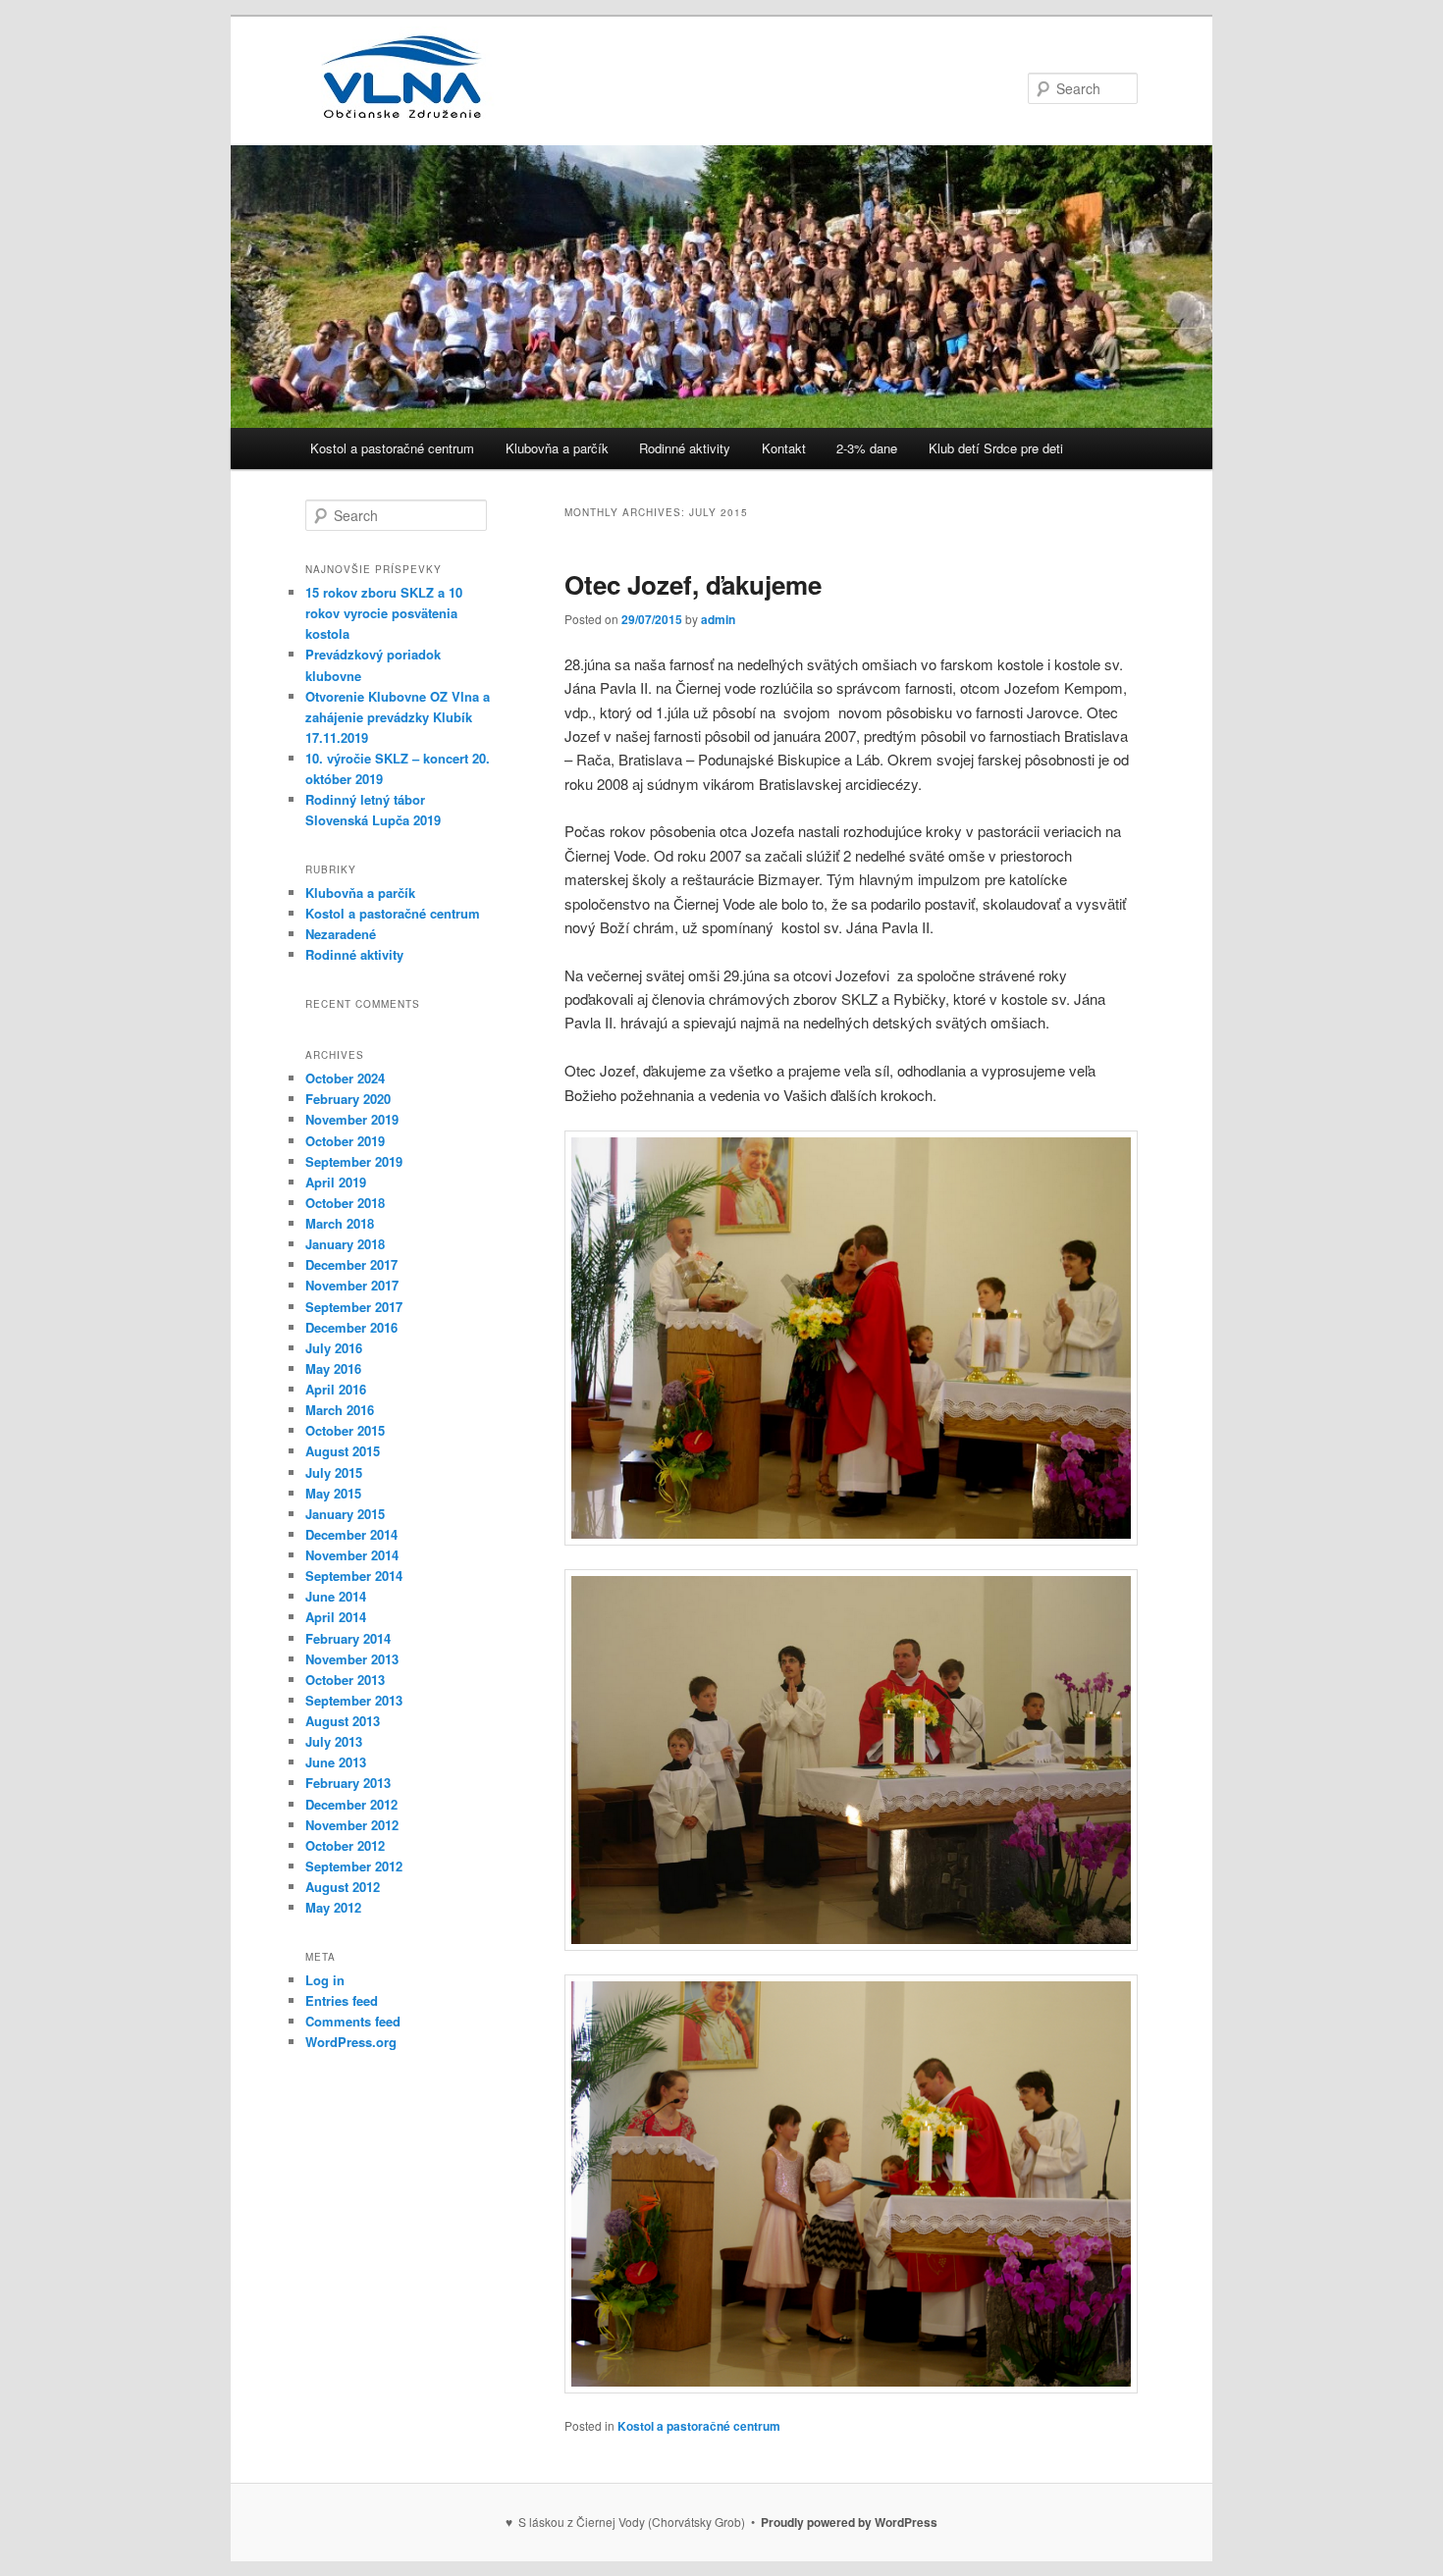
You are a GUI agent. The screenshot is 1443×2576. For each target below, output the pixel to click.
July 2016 (334, 1348)
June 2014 (336, 1596)
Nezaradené (341, 934)
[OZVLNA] (403, 109)
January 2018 (345, 1244)
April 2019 (336, 1182)
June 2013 (336, 1762)
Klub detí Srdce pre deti (996, 448)
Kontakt (784, 448)
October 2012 (345, 1845)
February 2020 (348, 1099)
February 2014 (348, 1638)
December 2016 (351, 1327)
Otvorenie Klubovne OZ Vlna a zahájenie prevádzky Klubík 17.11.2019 (398, 717)
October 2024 (345, 1078)
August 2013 (343, 1721)
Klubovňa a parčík (557, 448)
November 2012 (352, 1825)
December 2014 (351, 1534)
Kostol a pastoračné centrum (392, 448)
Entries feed (342, 2000)
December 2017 (351, 1264)
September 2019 (354, 1161)
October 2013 (345, 1680)
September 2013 (354, 1700)
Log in (325, 1980)
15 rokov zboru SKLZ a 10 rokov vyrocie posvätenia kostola (384, 613)
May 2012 (333, 1907)
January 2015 (345, 1514)
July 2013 (334, 1741)
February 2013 (348, 1783)
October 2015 (345, 1430)
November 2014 (352, 1555)
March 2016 (340, 1410)
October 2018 (345, 1203)
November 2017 (352, 1285)
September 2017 (354, 1307)
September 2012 (354, 1866)
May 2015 (333, 1493)
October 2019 (345, 1141)
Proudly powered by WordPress (849, 2522)
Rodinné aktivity (685, 448)
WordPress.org (351, 2042)
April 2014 (336, 1617)
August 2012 (343, 1887)
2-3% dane (867, 448)
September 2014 (354, 1576)
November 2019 (352, 1119)
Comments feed (353, 2021)
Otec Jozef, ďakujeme (693, 584)
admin (718, 619)
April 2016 (336, 1389)
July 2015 (334, 1472)
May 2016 (333, 1368)
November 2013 (352, 1659)
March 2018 (340, 1223)
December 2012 (351, 1804)
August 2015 (343, 1451)
